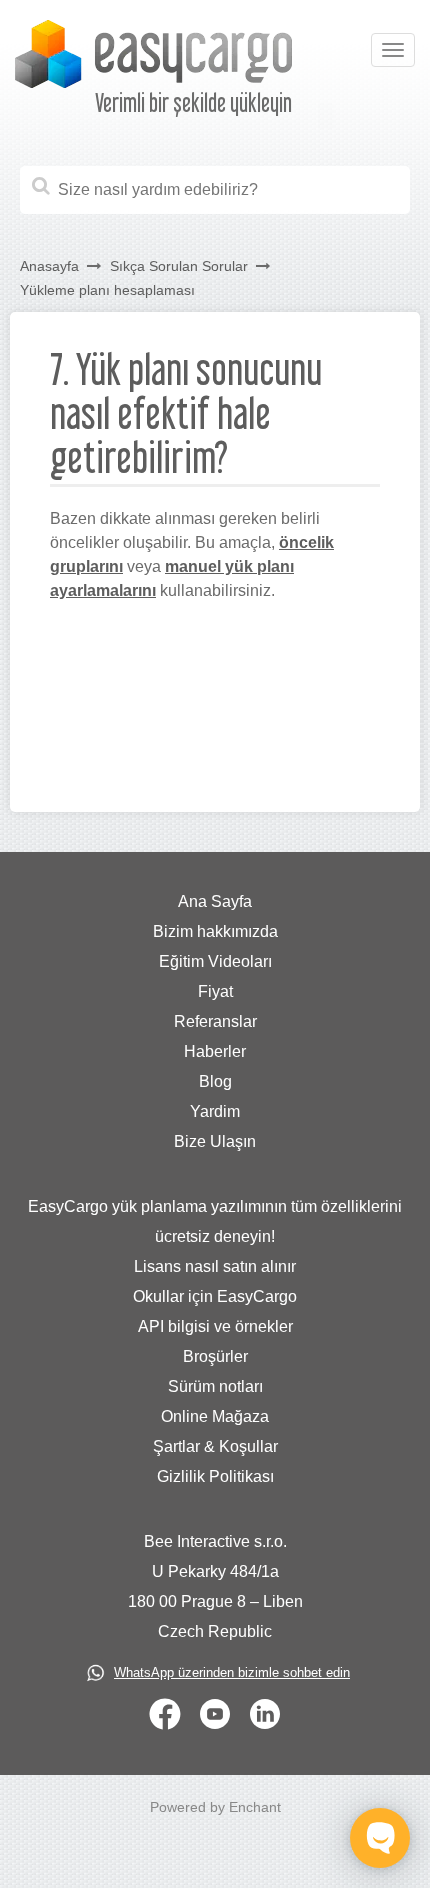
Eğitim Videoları (215, 961)
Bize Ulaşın (215, 1141)
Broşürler (215, 1356)
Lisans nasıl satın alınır (215, 1266)
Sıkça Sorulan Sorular (179, 266)
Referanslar (215, 1021)
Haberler (215, 1051)
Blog (215, 1081)
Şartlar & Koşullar (215, 1446)
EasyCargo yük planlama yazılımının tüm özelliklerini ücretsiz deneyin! (215, 1221)
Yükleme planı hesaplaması (107, 290)
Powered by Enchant (215, 1807)
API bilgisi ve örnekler (215, 1326)
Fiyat (215, 991)
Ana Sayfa (215, 901)
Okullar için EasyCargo (215, 1296)
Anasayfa (49, 266)
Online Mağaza (215, 1416)
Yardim (215, 1111)
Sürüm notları (215, 1386)
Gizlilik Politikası (215, 1476)
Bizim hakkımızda (215, 931)
